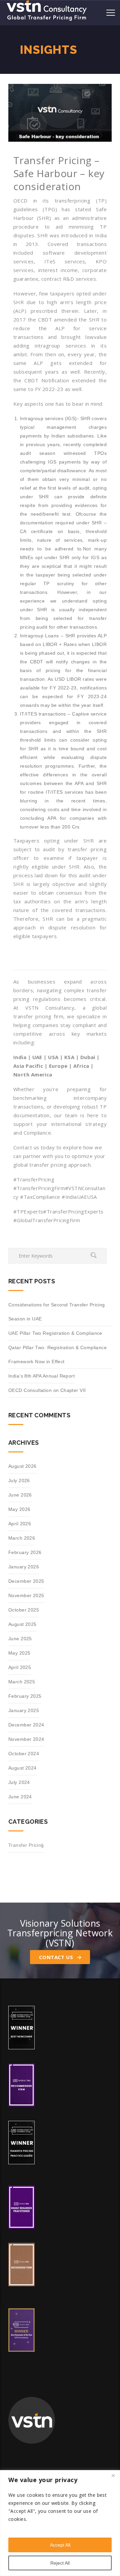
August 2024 (22, 1768)
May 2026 (19, 1509)
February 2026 (25, 1552)
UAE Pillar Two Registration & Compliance (55, 1333)
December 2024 (26, 1725)
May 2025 (19, 1653)
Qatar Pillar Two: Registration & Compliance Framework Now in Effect (57, 1355)
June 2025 (20, 1639)
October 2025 (24, 1610)
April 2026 (20, 1524)
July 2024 (19, 1782)
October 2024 (24, 1754)
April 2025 (20, 1667)
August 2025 (22, 1624)
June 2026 (20, 1495)
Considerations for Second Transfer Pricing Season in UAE (57, 1312)
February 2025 (25, 1696)
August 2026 (22, 1466)
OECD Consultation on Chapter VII (47, 1390)
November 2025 (26, 1595)
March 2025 (22, 1682)
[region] (60, 2523)
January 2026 (24, 1567)
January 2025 (24, 1710)
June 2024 (20, 1797)
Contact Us (57, 1957)
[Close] (113, 2476)
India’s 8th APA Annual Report (41, 1376)
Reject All (60, 2563)
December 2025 (26, 1581)
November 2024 (26, 1739)
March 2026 (22, 1538)
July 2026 (19, 1480)
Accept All (60, 2545)
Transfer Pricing (26, 1845)
